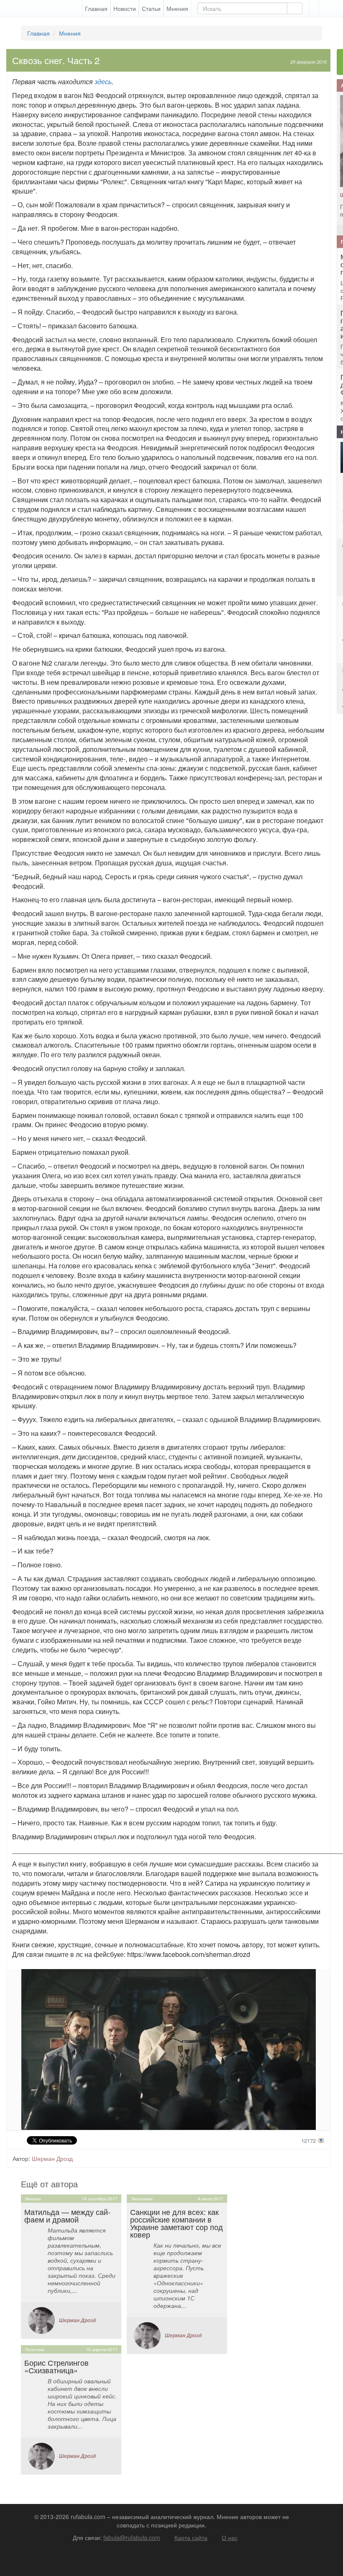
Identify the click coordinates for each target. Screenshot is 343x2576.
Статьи (151, 8)
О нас (230, 2537)
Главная (96, 8)
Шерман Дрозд (52, 2158)
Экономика (142, 2199)
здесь (103, 81)
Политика (35, 2349)
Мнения (177, 8)
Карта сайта (191, 2537)
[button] (314, 8)
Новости (125, 8)
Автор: (21, 2158)
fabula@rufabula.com (132, 2537)
